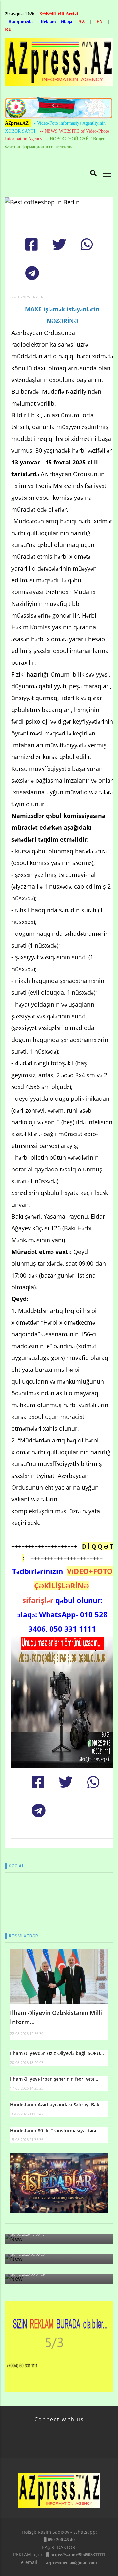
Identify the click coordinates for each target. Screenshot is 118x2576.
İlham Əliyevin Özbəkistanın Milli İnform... (56, 2017)
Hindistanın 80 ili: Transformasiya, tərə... (55, 2130)
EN (99, 22)
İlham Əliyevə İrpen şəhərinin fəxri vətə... (54, 2079)
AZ (81, 22)
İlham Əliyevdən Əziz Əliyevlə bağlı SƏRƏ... (57, 2053)
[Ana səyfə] (59, 64)
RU (8, 30)
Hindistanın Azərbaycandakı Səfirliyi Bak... (57, 2104)
